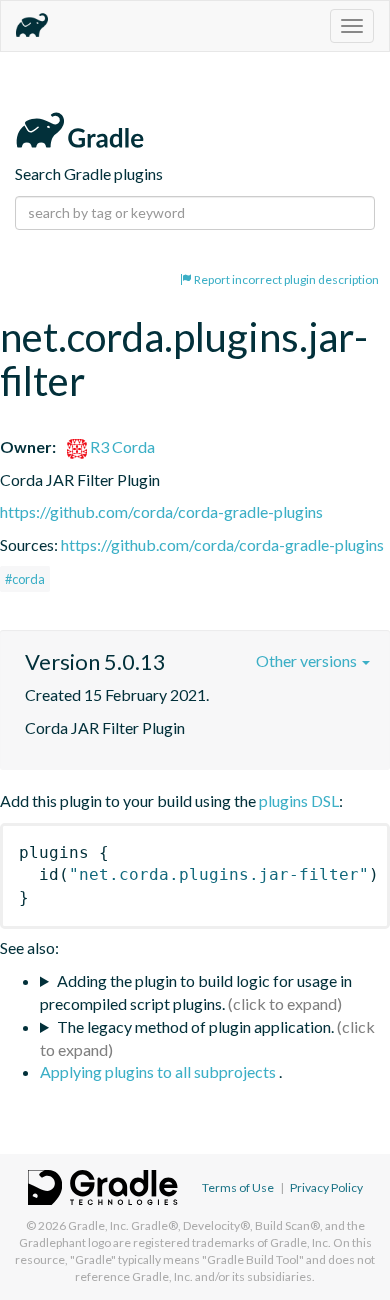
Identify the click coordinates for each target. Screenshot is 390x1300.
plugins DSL (299, 800)
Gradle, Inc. (98, 1225)
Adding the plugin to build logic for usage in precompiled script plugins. (196, 992)
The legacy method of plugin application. (195, 1026)
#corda (25, 579)
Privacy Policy (326, 1187)
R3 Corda (121, 446)
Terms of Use (238, 1187)
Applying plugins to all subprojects (159, 1071)
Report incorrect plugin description (285, 279)
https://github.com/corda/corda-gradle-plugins (161, 511)
